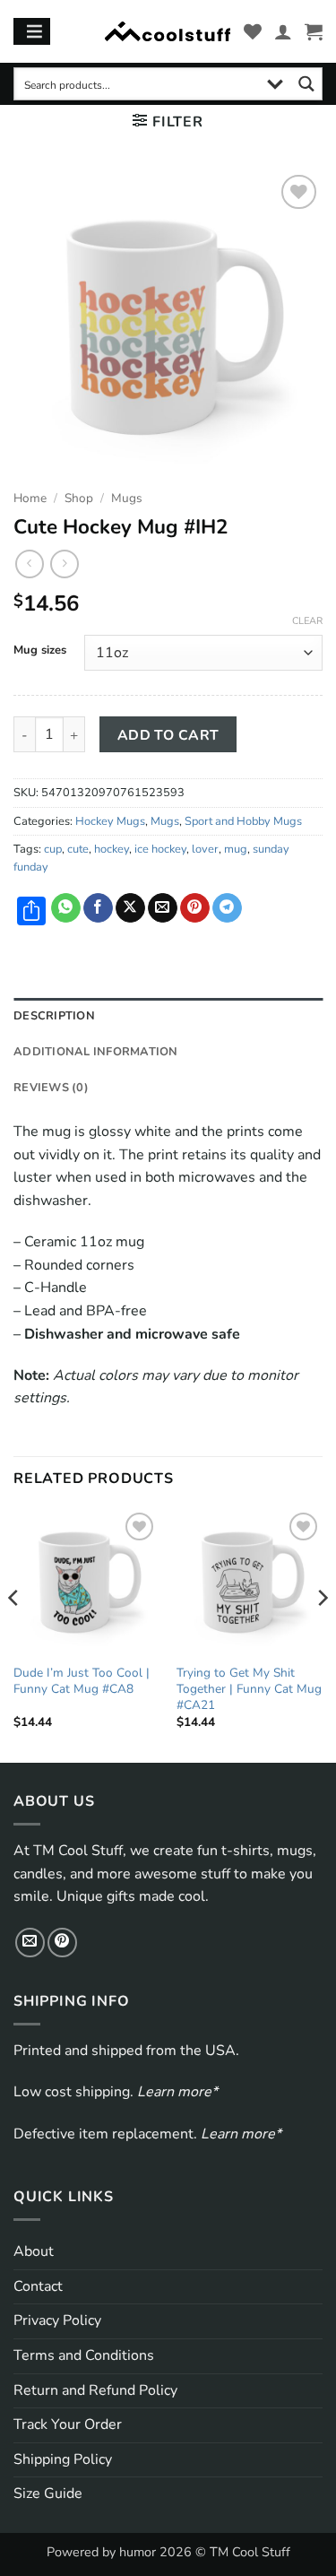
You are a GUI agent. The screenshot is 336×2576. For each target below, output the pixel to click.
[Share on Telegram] (227, 908)
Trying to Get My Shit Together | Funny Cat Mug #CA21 (249, 1689)
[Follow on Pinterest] (62, 1943)
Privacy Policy (57, 2320)
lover (205, 849)
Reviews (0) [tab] (51, 1088)
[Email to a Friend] (163, 908)
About (34, 2251)
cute (78, 849)
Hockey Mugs (110, 821)
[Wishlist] (253, 31)
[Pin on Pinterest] (195, 908)
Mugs (127, 498)
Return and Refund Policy (95, 2390)
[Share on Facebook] (98, 908)
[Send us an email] (30, 1943)
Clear (307, 621)
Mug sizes (40, 651)
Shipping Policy (63, 2459)
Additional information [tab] (96, 1052)
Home (30, 498)
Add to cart (168, 735)
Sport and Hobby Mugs (243, 821)
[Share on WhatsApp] (66, 908)
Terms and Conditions (84, 2355)
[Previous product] (64, 564)
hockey (112, 849)
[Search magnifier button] (306, 84)
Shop (79, 498)
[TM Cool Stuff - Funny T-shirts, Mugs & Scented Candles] (168, 32)
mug (236, 849)
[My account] (283, 31)
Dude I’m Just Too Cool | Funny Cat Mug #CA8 (82, 1681)
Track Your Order (68, 2424)
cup (53, 849)
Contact (38, 2286)
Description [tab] (54, 1016)
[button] (314, 31)
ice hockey (160, 849)
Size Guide (48, 2494)
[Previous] (14, 1634)
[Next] (322, 1634)
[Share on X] (130, 908)
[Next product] (29, 564)
